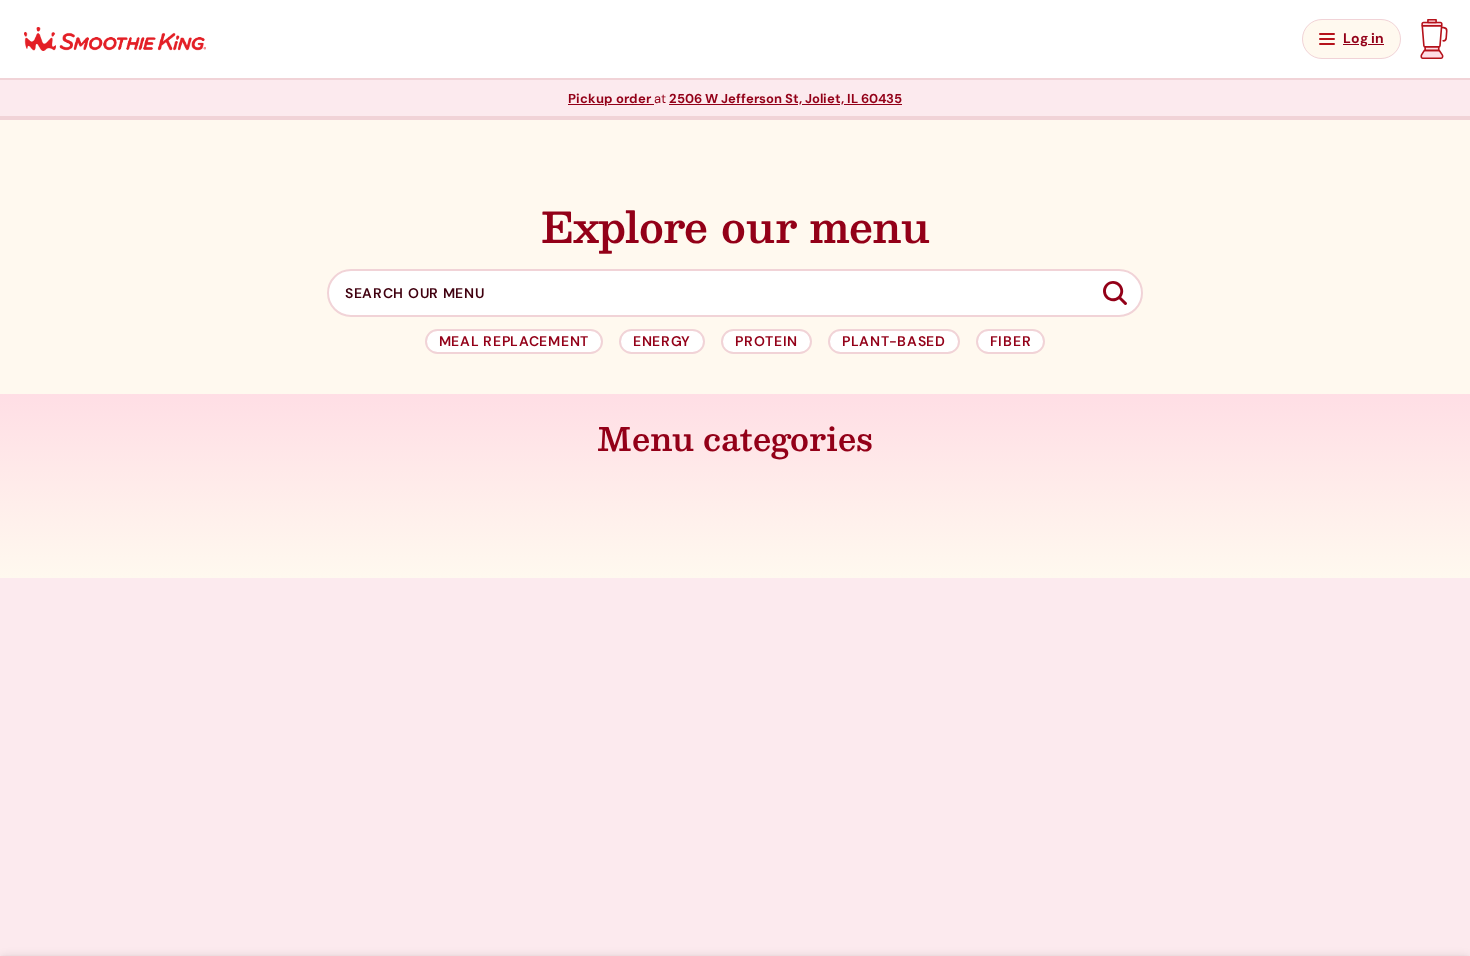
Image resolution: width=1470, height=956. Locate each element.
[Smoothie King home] (115, 39)
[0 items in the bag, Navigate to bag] (1431, 39)
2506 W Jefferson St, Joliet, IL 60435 (785, 98)
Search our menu (415, 293)
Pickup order (611, 98)
